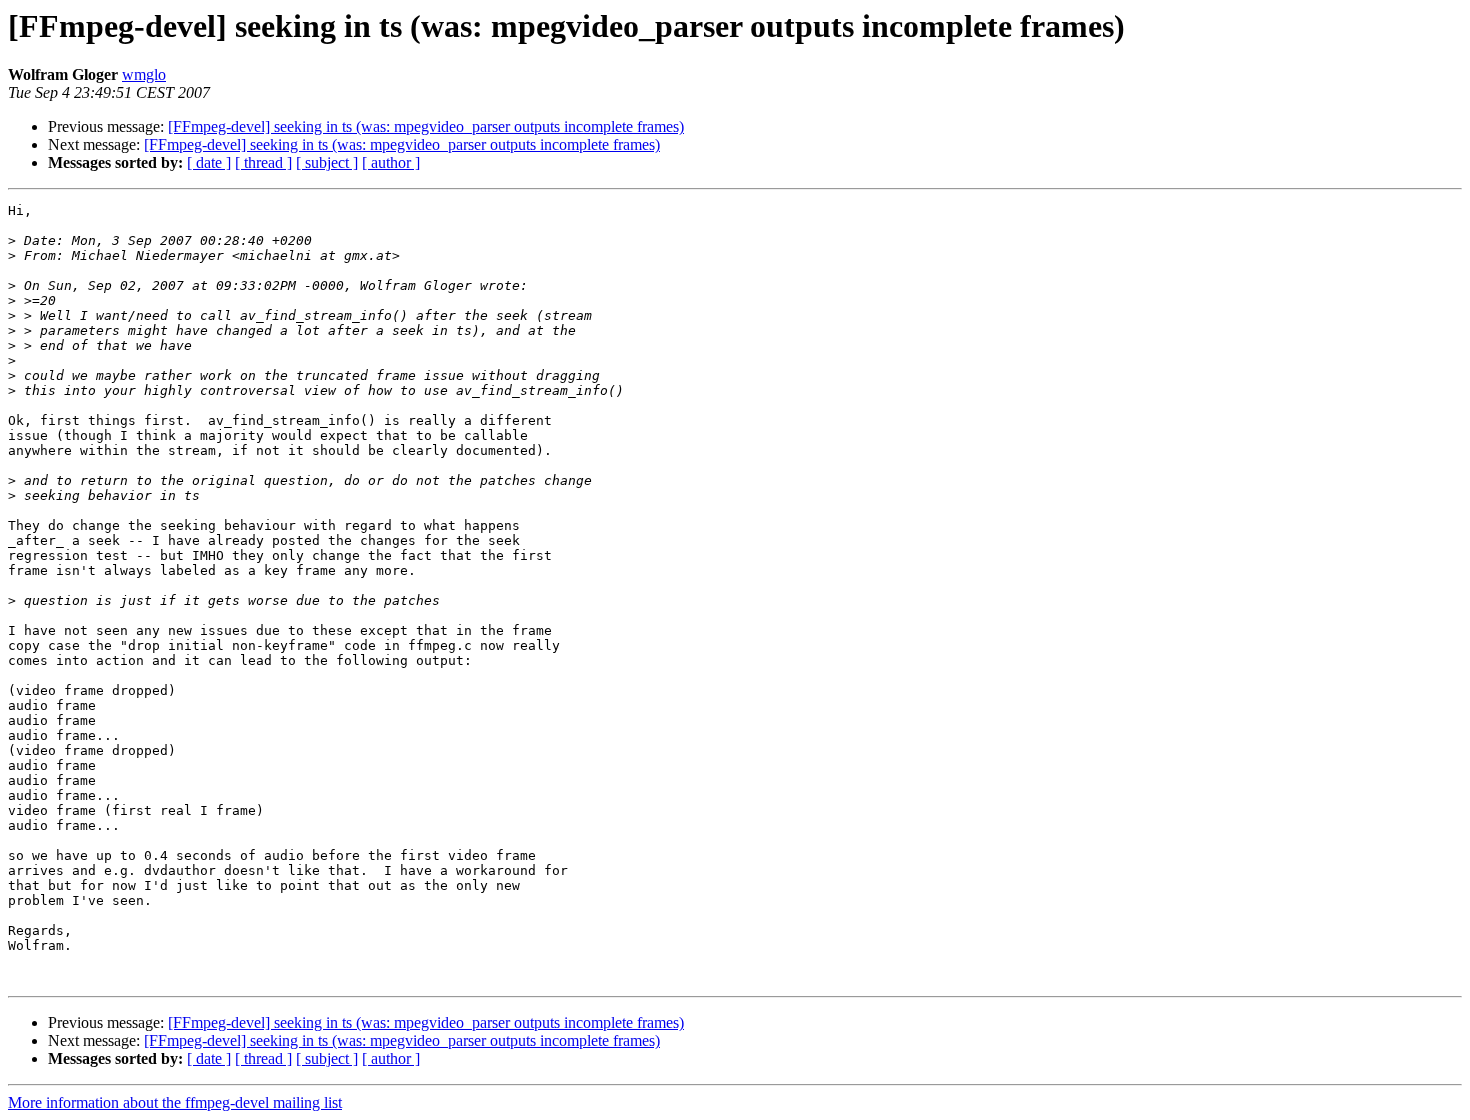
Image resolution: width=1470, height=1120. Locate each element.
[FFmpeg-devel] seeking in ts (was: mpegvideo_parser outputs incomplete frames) (426, 126)
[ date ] (209, 162)
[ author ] (391, 162)
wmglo (144, 74)
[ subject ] (327, 162)
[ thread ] (263, 162)
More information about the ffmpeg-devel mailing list (175, 1102)
